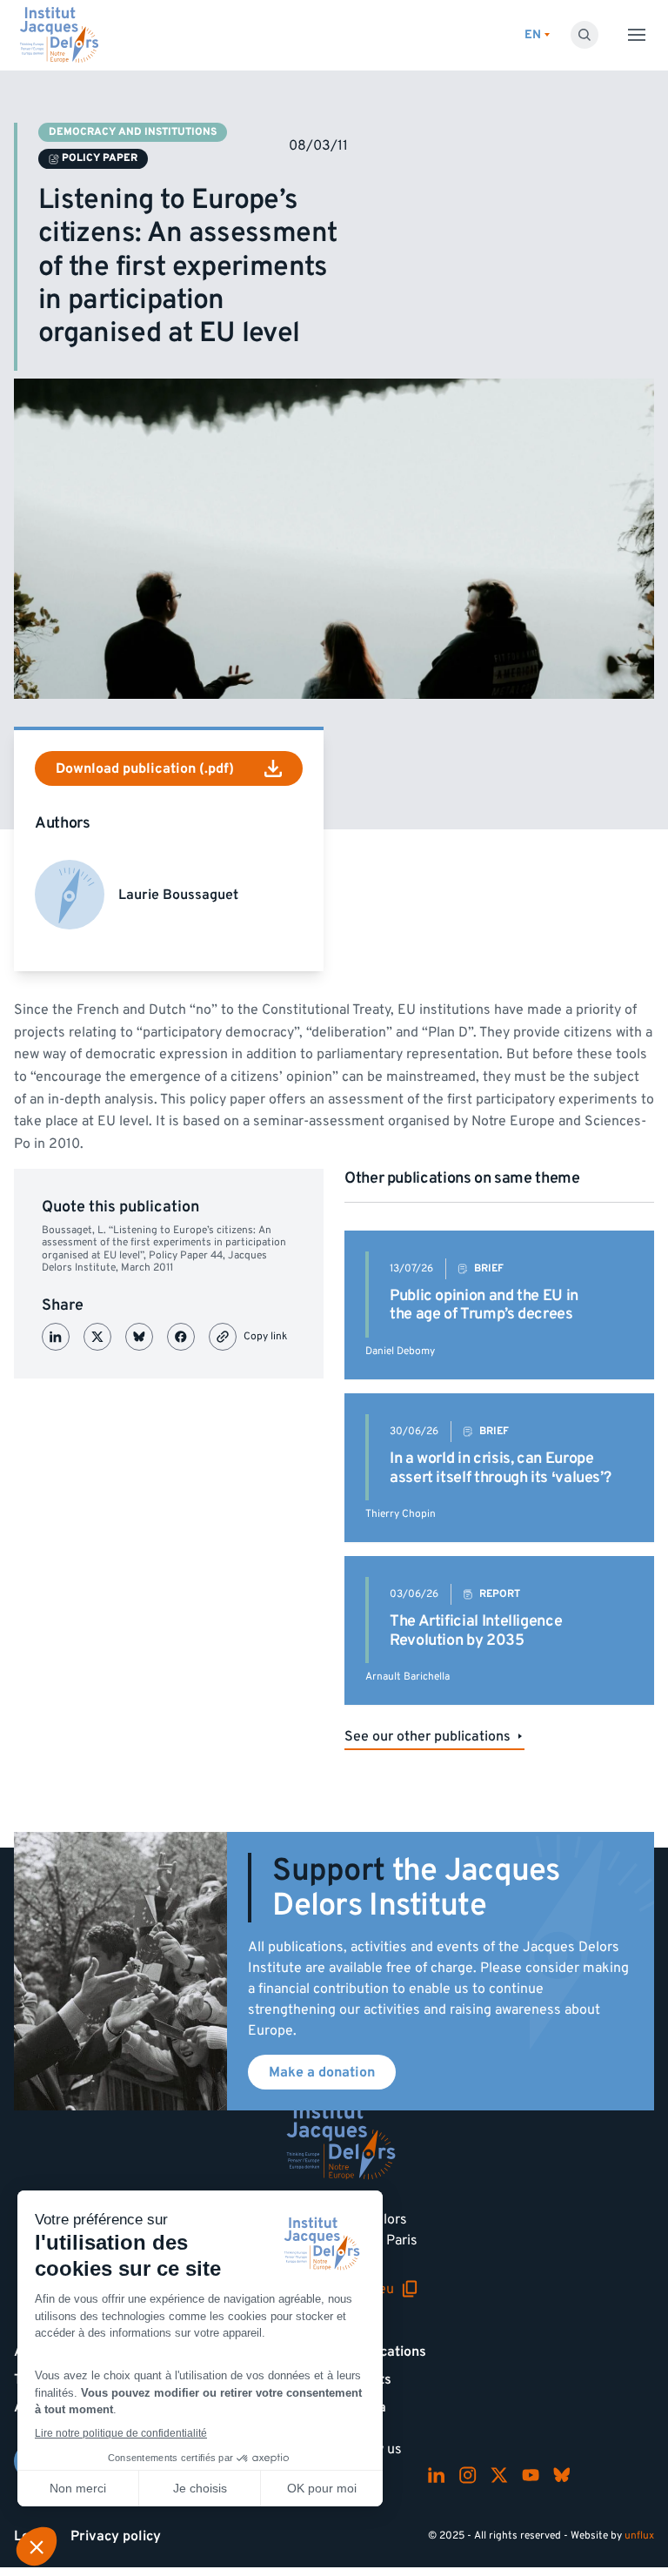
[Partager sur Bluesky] (139, 1337)
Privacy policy (116, 2536)
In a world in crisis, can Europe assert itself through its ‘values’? (500, 1468)
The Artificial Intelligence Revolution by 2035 (476, 1630)
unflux (639, 2536)
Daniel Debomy (400, 1351)
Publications (387, 2351)
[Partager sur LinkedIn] (56, 1337)
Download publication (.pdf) (145, 768)
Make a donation (322, 2072)
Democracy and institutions (133, 132)
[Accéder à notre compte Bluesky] (562, 2475)
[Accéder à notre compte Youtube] (531, 2475)
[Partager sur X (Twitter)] (97, 1337)
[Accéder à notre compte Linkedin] (437, 2475)
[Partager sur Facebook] (181, 1337)
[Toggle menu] (637, 35)
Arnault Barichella (407, 1677)
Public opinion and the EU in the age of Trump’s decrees (484, 1305)
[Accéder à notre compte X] (499, 2475)
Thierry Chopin (401, 1514)
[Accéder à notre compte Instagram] (468, 2475)
